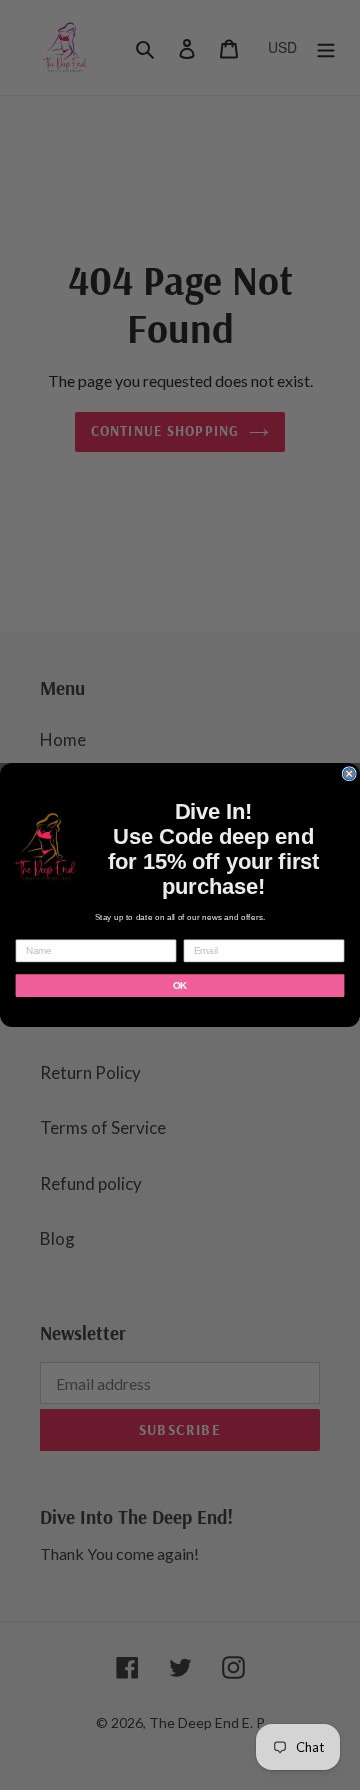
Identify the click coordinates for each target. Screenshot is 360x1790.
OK (180, 985)
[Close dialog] (349, 774)
